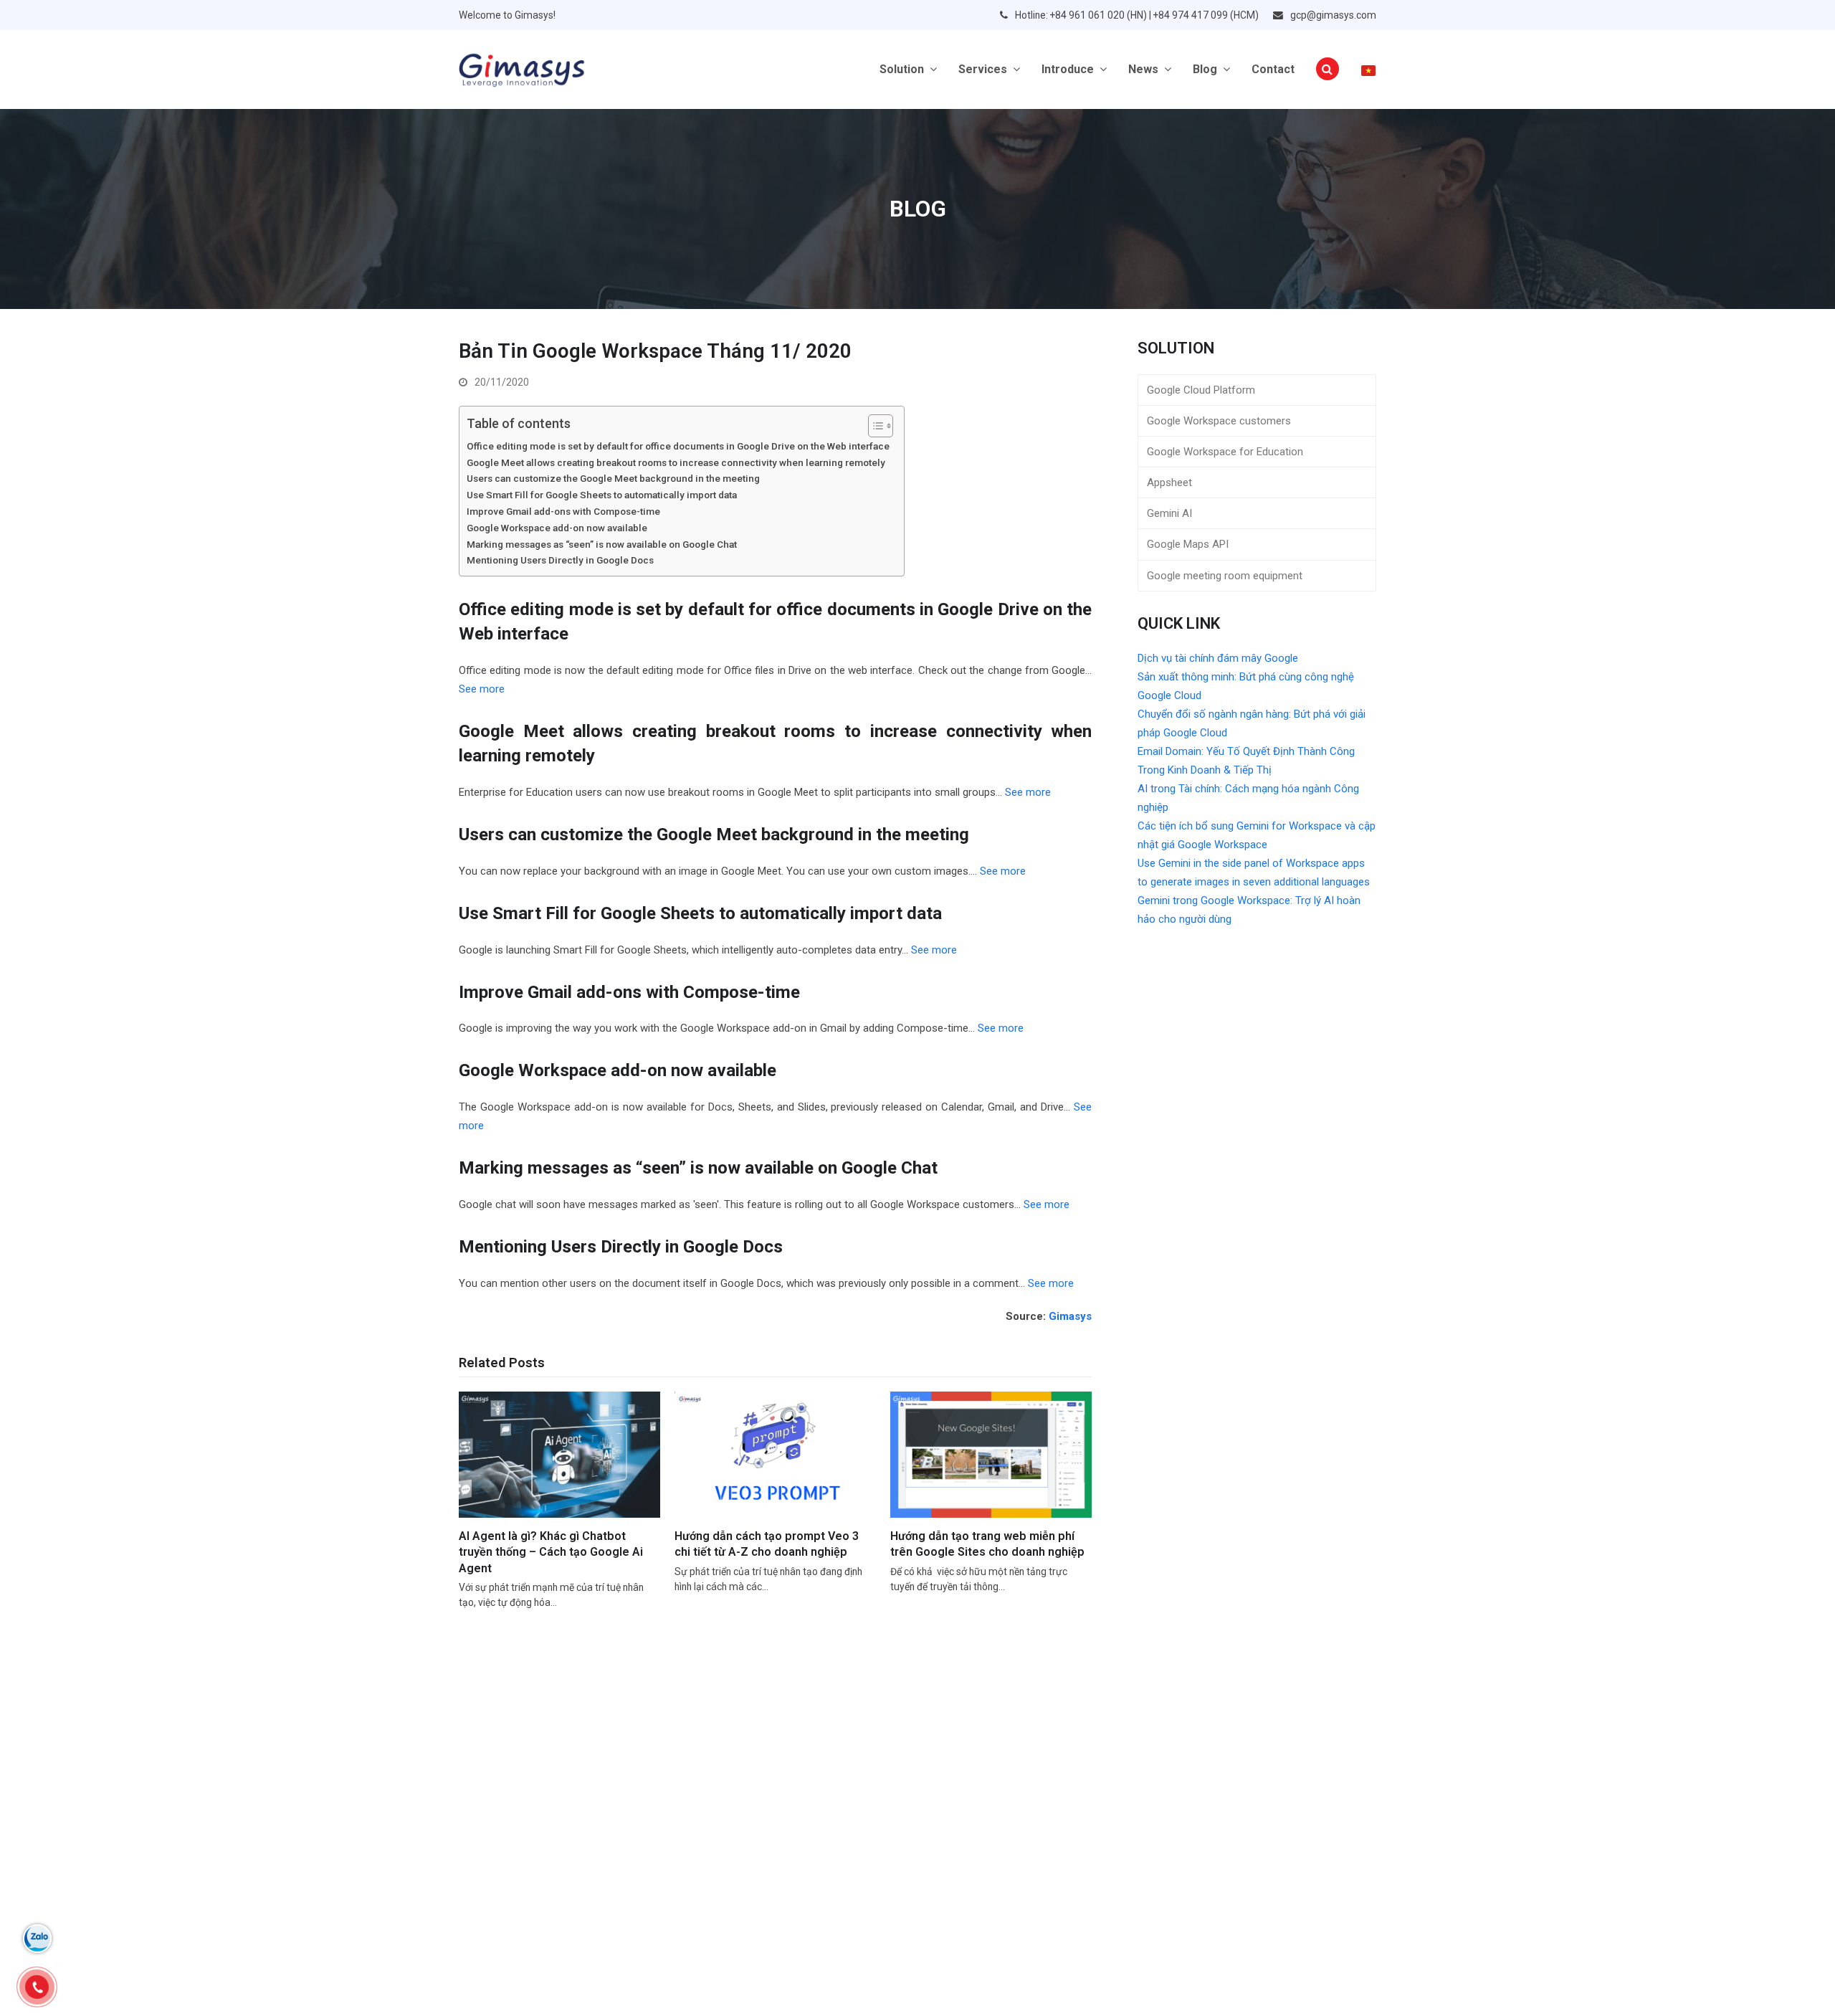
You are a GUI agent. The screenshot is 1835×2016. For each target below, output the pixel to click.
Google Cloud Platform (1201, 390)
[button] (1328, 70)
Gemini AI (1169, 513)
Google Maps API (1188, 544)
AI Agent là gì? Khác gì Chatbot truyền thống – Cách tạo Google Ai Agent (551, 1552)
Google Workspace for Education (1225, 452)
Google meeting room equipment (1225, 576)
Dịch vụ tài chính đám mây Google (1218, 658)
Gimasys (1070, 1316)
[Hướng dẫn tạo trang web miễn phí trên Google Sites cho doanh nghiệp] (991, 1454)
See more (482, 689)
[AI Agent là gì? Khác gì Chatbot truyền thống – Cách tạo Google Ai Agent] (559, 1454)
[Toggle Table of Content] (594, 426)
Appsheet (1169, 482)
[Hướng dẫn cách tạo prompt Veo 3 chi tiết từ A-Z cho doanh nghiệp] (775, 1454)
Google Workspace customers (1219, 421)
